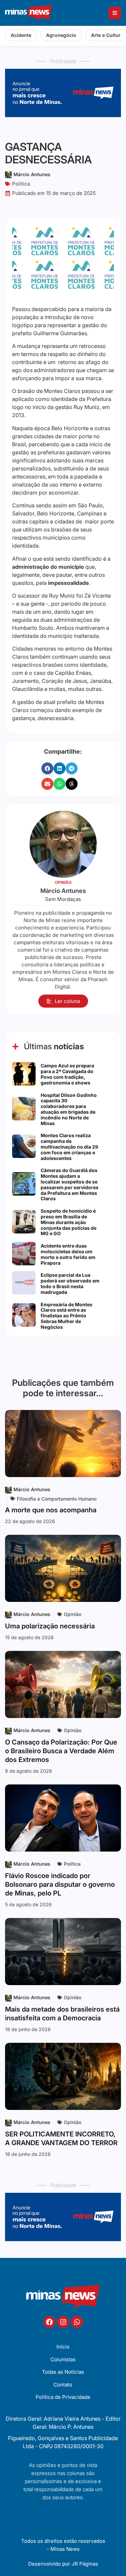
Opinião (73, 1614)
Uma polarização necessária (50, 1626)
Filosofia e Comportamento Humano (57, 1499)
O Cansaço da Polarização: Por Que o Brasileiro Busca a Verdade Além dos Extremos (61, 1751)
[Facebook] (49, 2322)
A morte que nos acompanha (51, 1510)
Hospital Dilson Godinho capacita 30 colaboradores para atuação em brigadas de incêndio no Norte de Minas (69, 1109)
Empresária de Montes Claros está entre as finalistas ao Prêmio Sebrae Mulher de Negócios (67, 1316)
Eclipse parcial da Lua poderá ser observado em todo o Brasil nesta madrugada (70, 1283)
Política (21, 184)
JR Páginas (85, 2564)
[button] (47, 768)
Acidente (21, 35)
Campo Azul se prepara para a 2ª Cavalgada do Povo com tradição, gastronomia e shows (67, 1074)
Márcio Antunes (32, 174)
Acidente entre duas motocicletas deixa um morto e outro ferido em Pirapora (68, 1254)
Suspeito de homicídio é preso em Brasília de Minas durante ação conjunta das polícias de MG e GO (69, 1222)
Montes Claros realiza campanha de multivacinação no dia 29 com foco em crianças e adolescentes (69, 1147)
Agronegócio (61, 35)
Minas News (65, 2549)
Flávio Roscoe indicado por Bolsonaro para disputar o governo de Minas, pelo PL (60, 1884)
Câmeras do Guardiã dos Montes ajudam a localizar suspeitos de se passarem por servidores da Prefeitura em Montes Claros (70, 1184)
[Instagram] (63, 2322)
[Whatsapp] (77, 2322)
